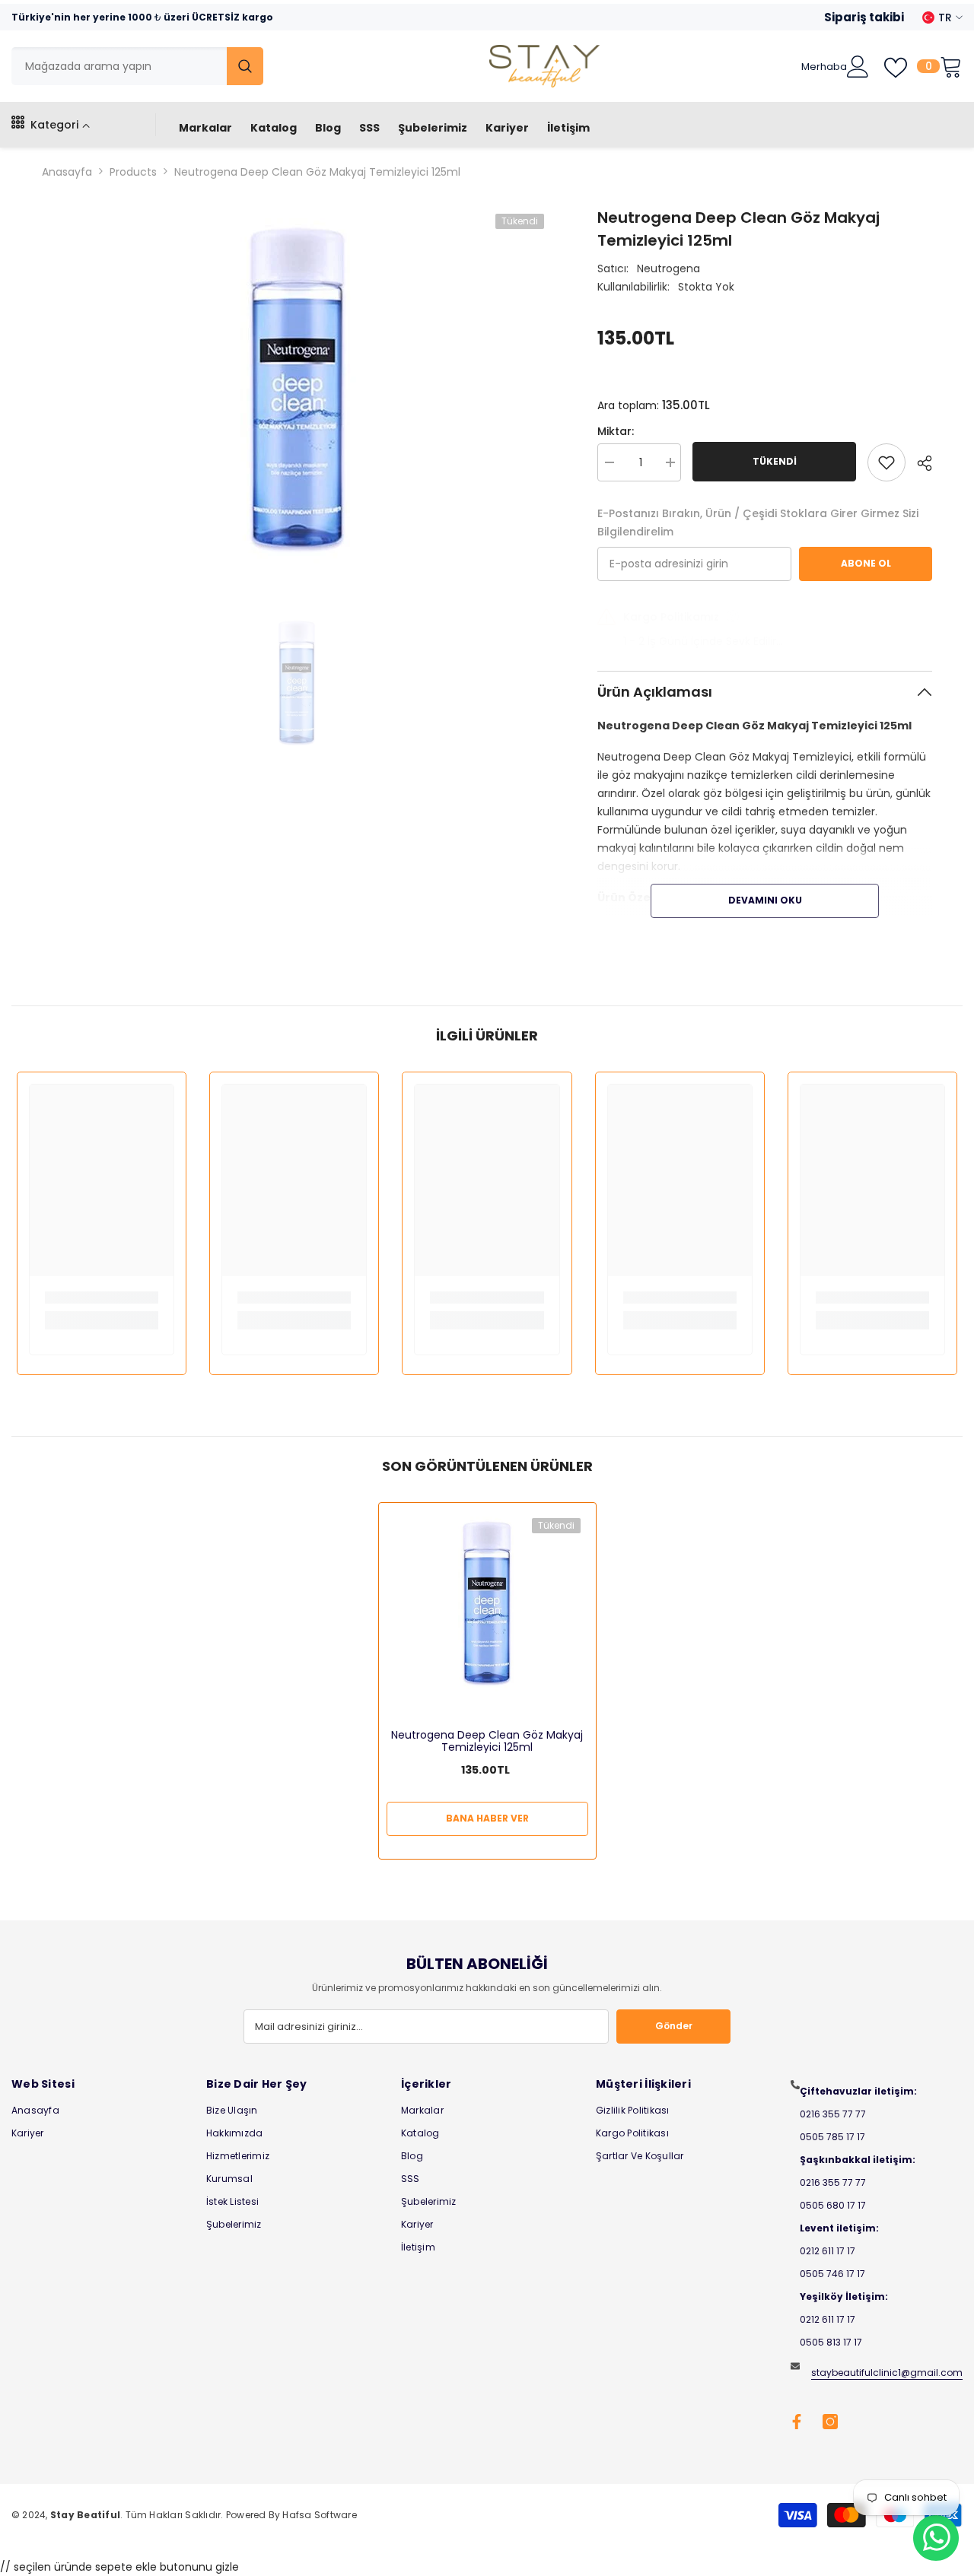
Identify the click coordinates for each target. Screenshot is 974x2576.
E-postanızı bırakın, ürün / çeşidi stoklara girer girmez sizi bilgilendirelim (758, 523)
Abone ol (866, 563)
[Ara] (137, 66)
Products (133, 172)
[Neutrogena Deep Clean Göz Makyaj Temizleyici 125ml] (487, 1601)
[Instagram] (830, 2422)
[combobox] (119, 66)
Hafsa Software (319, 2515)
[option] (297, 385)
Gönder (674, 2026)
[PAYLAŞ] (919, 463)
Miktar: (616, 431)
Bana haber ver (487, 1818)
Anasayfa (67, 172)
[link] (102, 1298)
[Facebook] (797, 2422)
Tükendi (775, 461)
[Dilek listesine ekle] (886, 462)
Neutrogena (668, 268)
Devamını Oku (765, 900)
